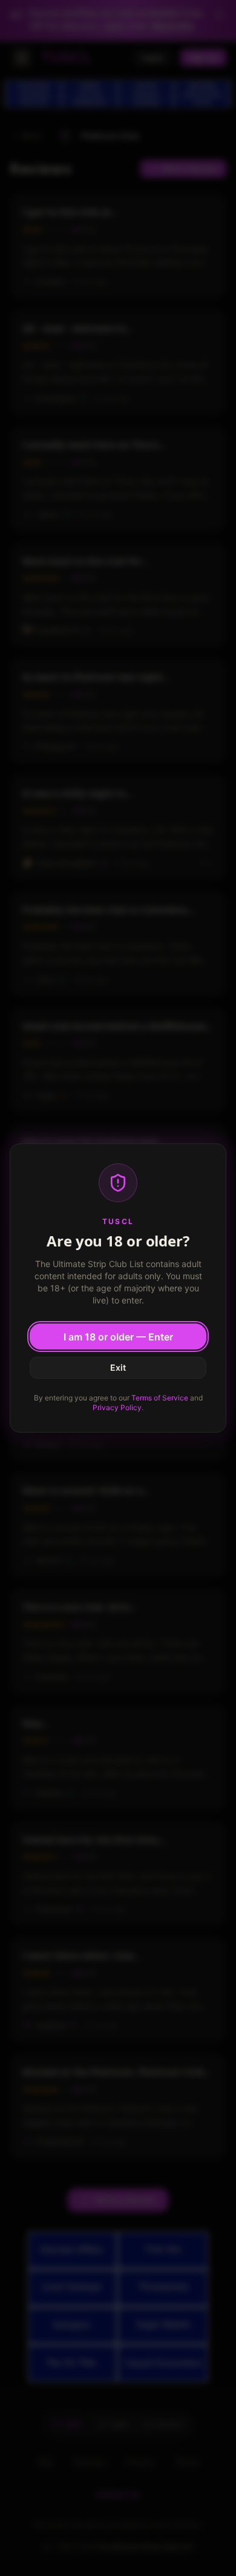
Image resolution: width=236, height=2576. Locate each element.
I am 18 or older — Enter (118, 1337)
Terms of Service (160, 1398)
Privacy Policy (117, 1407)
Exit (118, 1367)
